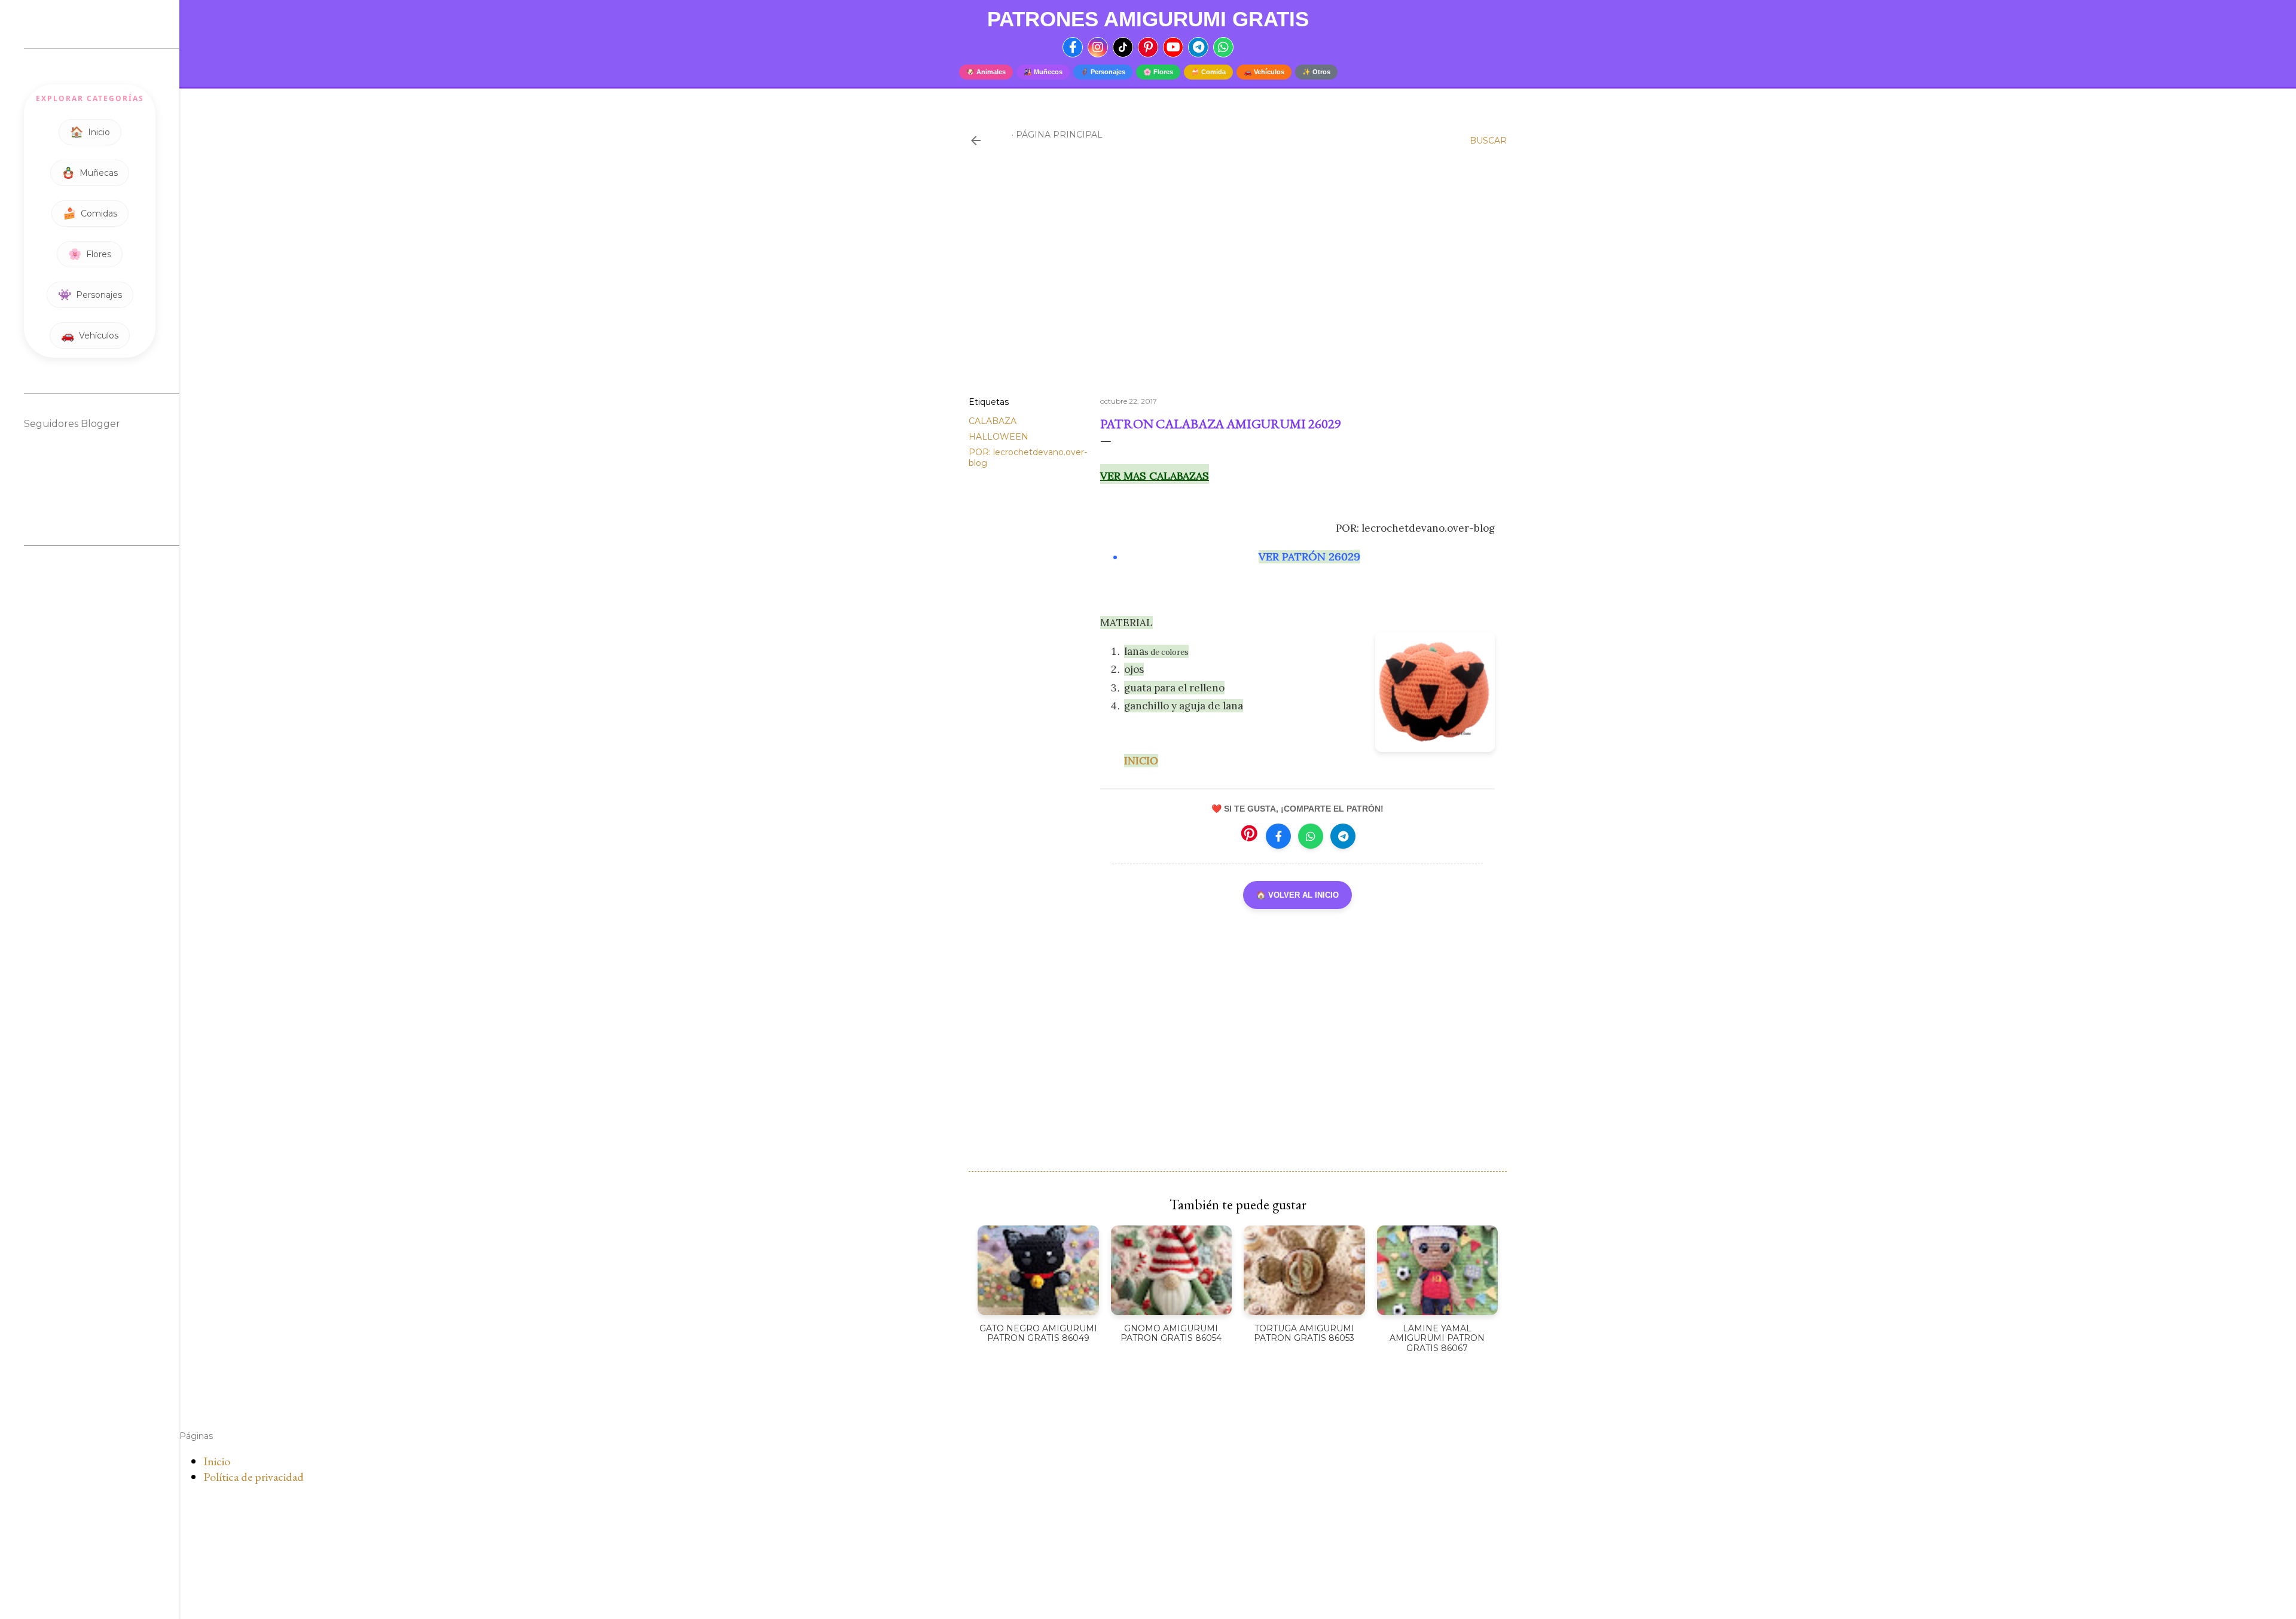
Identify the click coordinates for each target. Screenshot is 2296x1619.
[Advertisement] (1238, 283)
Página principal (1059, 135)
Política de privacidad (254, 1477)
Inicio (217, 1461)
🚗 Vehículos (1264, 72)
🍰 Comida (1208, 72)
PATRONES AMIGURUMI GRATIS (1148, 19)
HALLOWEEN (999, 437)
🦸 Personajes (1103, 72)
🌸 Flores (1158, 72)
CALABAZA (993, 421)
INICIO (1141, 761)
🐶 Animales (986, 72)
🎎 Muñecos (1043, 72)
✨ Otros (1316, 72)
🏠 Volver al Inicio (1297, 895)
